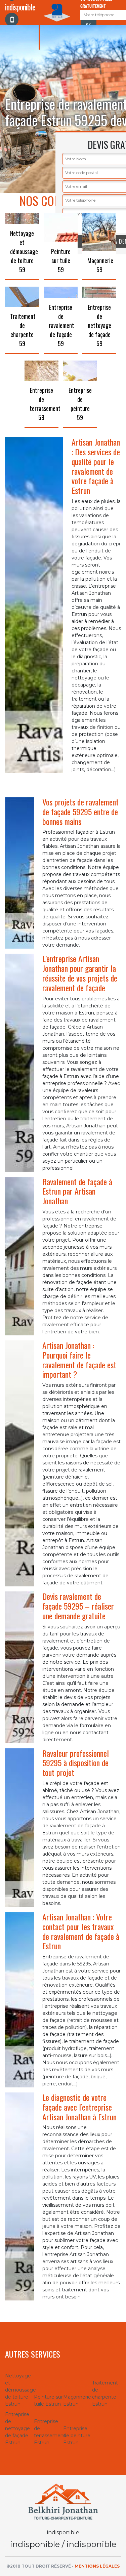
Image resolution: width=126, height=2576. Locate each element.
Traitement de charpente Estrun (105, 2393)
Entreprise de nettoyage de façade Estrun (17, 2428)
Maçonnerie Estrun (77, 2400)
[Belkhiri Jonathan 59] (63, 2501)
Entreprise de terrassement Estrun (48, 2432)
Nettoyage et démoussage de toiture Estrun (19, 2390)
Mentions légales (97, 2566)
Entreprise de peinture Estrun (77, 2436)
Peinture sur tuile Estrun (48, 2400)
